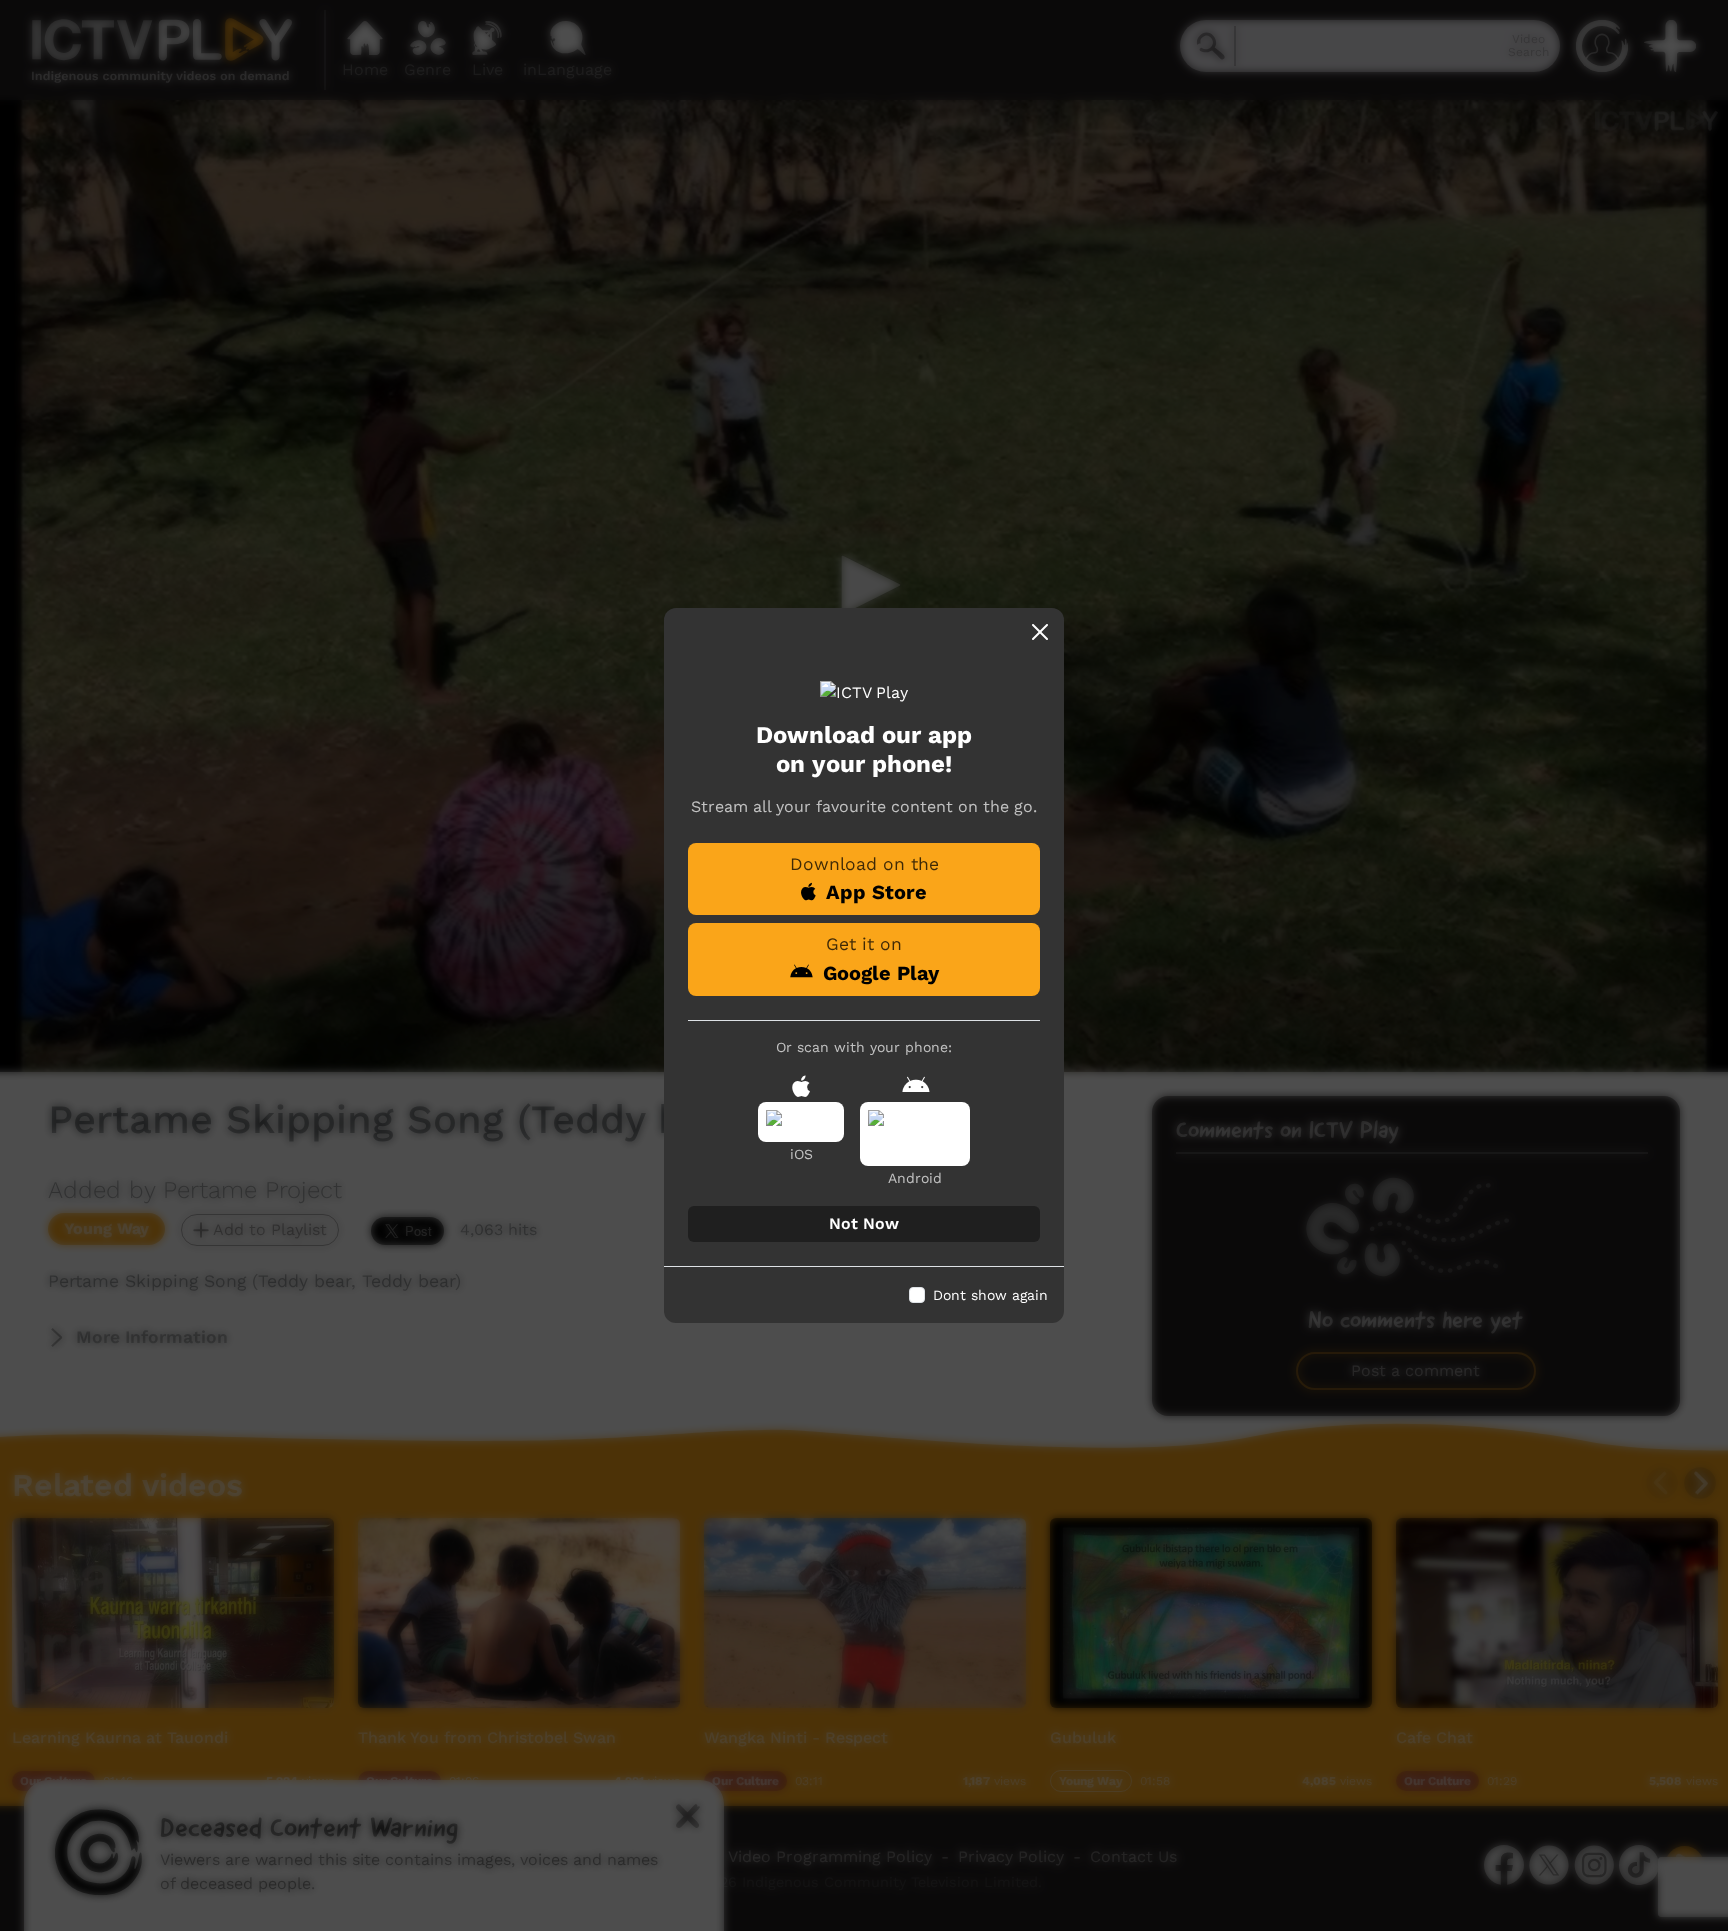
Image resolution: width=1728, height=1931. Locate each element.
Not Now (864, 1223)
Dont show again (990, 1295)
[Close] (1040, 632)
